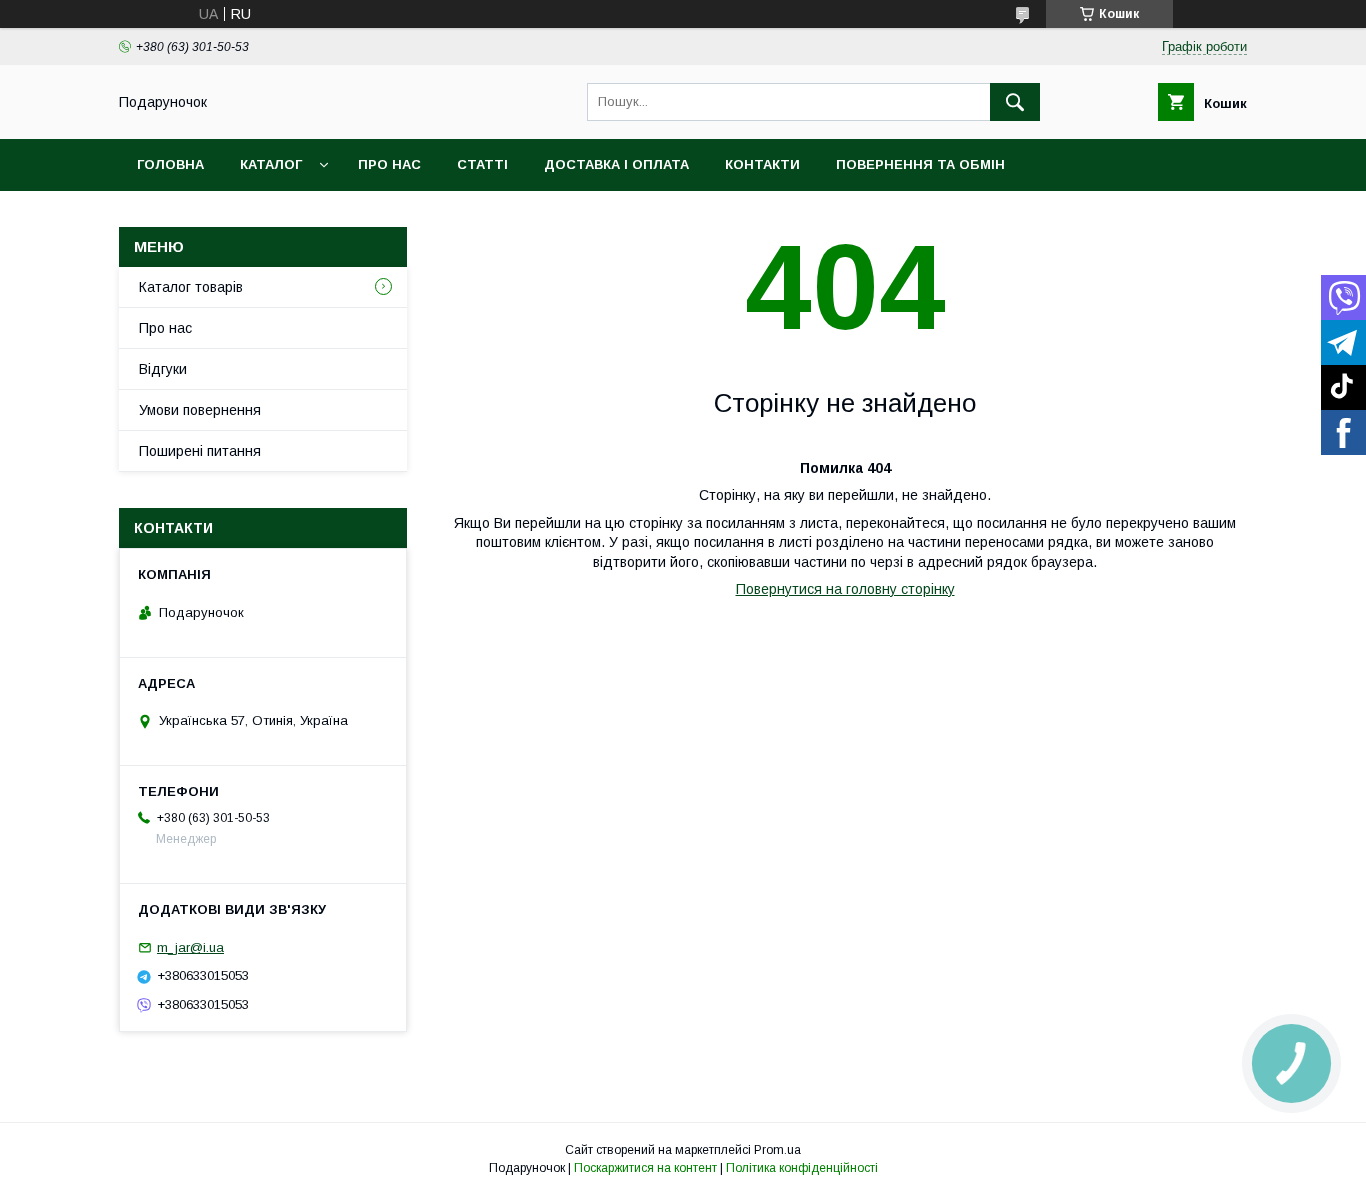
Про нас (389, 164)
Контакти (762, 164)
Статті (482, 164)
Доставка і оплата (616, 164)
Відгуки (163, 369)
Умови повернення (200, 410)
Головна (170, 164)
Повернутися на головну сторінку (845, 589)
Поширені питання (200, 451)
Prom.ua (777, 1150)
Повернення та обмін (920, 164)
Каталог (271, 164)
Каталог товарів (191, 287)
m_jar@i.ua (190, 947)
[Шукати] (1015, 102)
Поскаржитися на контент (645, 1168)
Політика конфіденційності (802, 1168)
